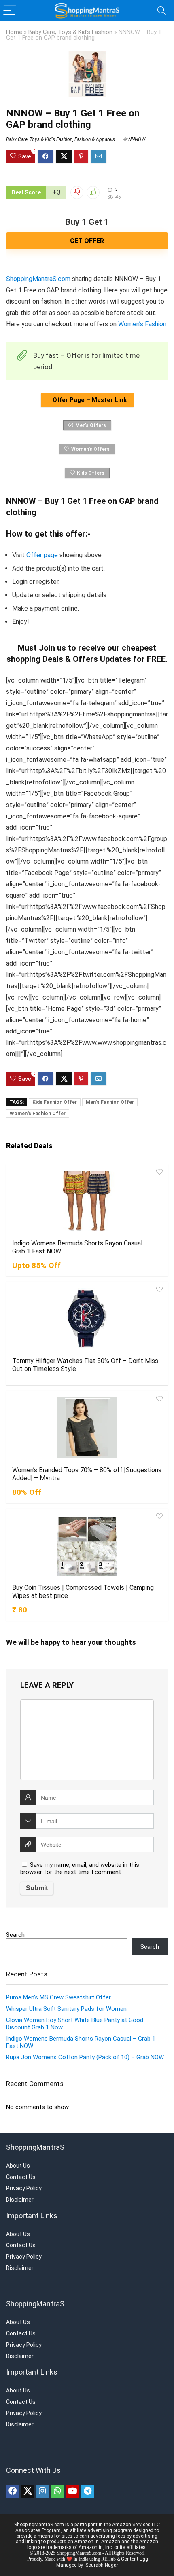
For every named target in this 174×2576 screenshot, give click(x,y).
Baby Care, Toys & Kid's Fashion (70, 32)
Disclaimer (20, 2200)
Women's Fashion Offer (38, 1114)
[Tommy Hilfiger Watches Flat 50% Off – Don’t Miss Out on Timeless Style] (87, 1319)
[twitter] (28, 2491)
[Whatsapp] (57, 2491)
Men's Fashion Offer (110, 1102)
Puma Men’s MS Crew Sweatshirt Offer (58, 1997)
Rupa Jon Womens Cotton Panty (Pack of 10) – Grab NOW (85, 2057)
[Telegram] (87, 2491)
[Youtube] (72, 2491)
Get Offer (87, 241)
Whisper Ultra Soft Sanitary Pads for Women (66, 2009)
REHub (108, 2559)
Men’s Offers (91, 425)
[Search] (161, 11)
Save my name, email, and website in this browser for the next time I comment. (80, 1868)
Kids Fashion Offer (55, 1102)
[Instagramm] (42, 2491)
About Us (18, 2166)
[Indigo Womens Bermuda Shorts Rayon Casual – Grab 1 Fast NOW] (87, 1201)
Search (15, 1935)
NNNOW (137, 139)
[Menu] (10, 11)
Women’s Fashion (142, 324)
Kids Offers (91, 473)
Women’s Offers (90, 449)
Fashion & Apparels (95, 139)
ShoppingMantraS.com (38, 279)
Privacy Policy (24, 2188)
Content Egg (135, 2559)
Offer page (42, 555)
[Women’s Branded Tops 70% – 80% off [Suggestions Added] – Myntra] (87, 1428)
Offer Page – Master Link (89, 400)
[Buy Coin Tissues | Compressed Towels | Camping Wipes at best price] (87, 1545)
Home (14, 32)
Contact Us (21, 2177)
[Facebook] (13, 2491)
